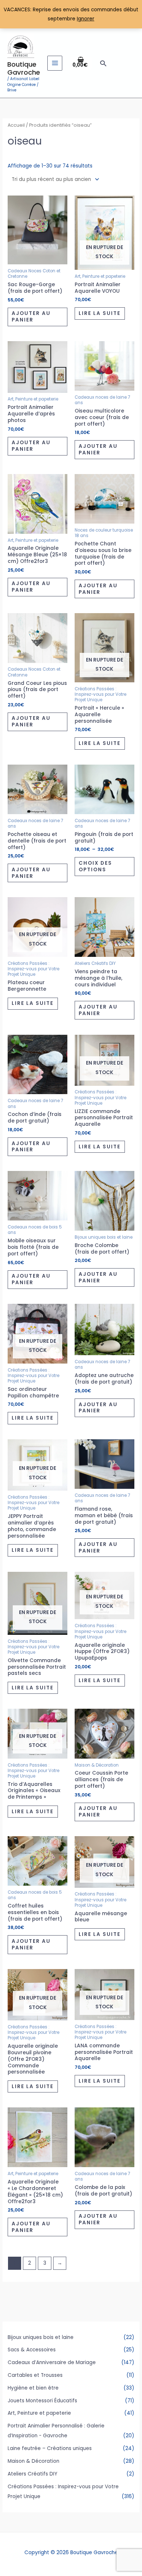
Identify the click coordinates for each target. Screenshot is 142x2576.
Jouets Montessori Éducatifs (42, 2401)
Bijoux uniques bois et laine (41, 2337)
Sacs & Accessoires (32, 2350)
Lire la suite (100, 313)
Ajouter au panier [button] (31, 317)
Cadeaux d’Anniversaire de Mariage (52, 2362)
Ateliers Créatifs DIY (32, 2474)
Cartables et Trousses (35, 2375)
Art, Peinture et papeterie (39, 2413)
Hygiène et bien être (33, 2388)
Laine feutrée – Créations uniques (50, 2448)
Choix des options (95, 866)
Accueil (16, 125)
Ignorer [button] (86, 19)
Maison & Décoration (33, 2461)
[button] (103, 63)
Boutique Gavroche (24, 68)
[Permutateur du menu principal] (55, 63)
